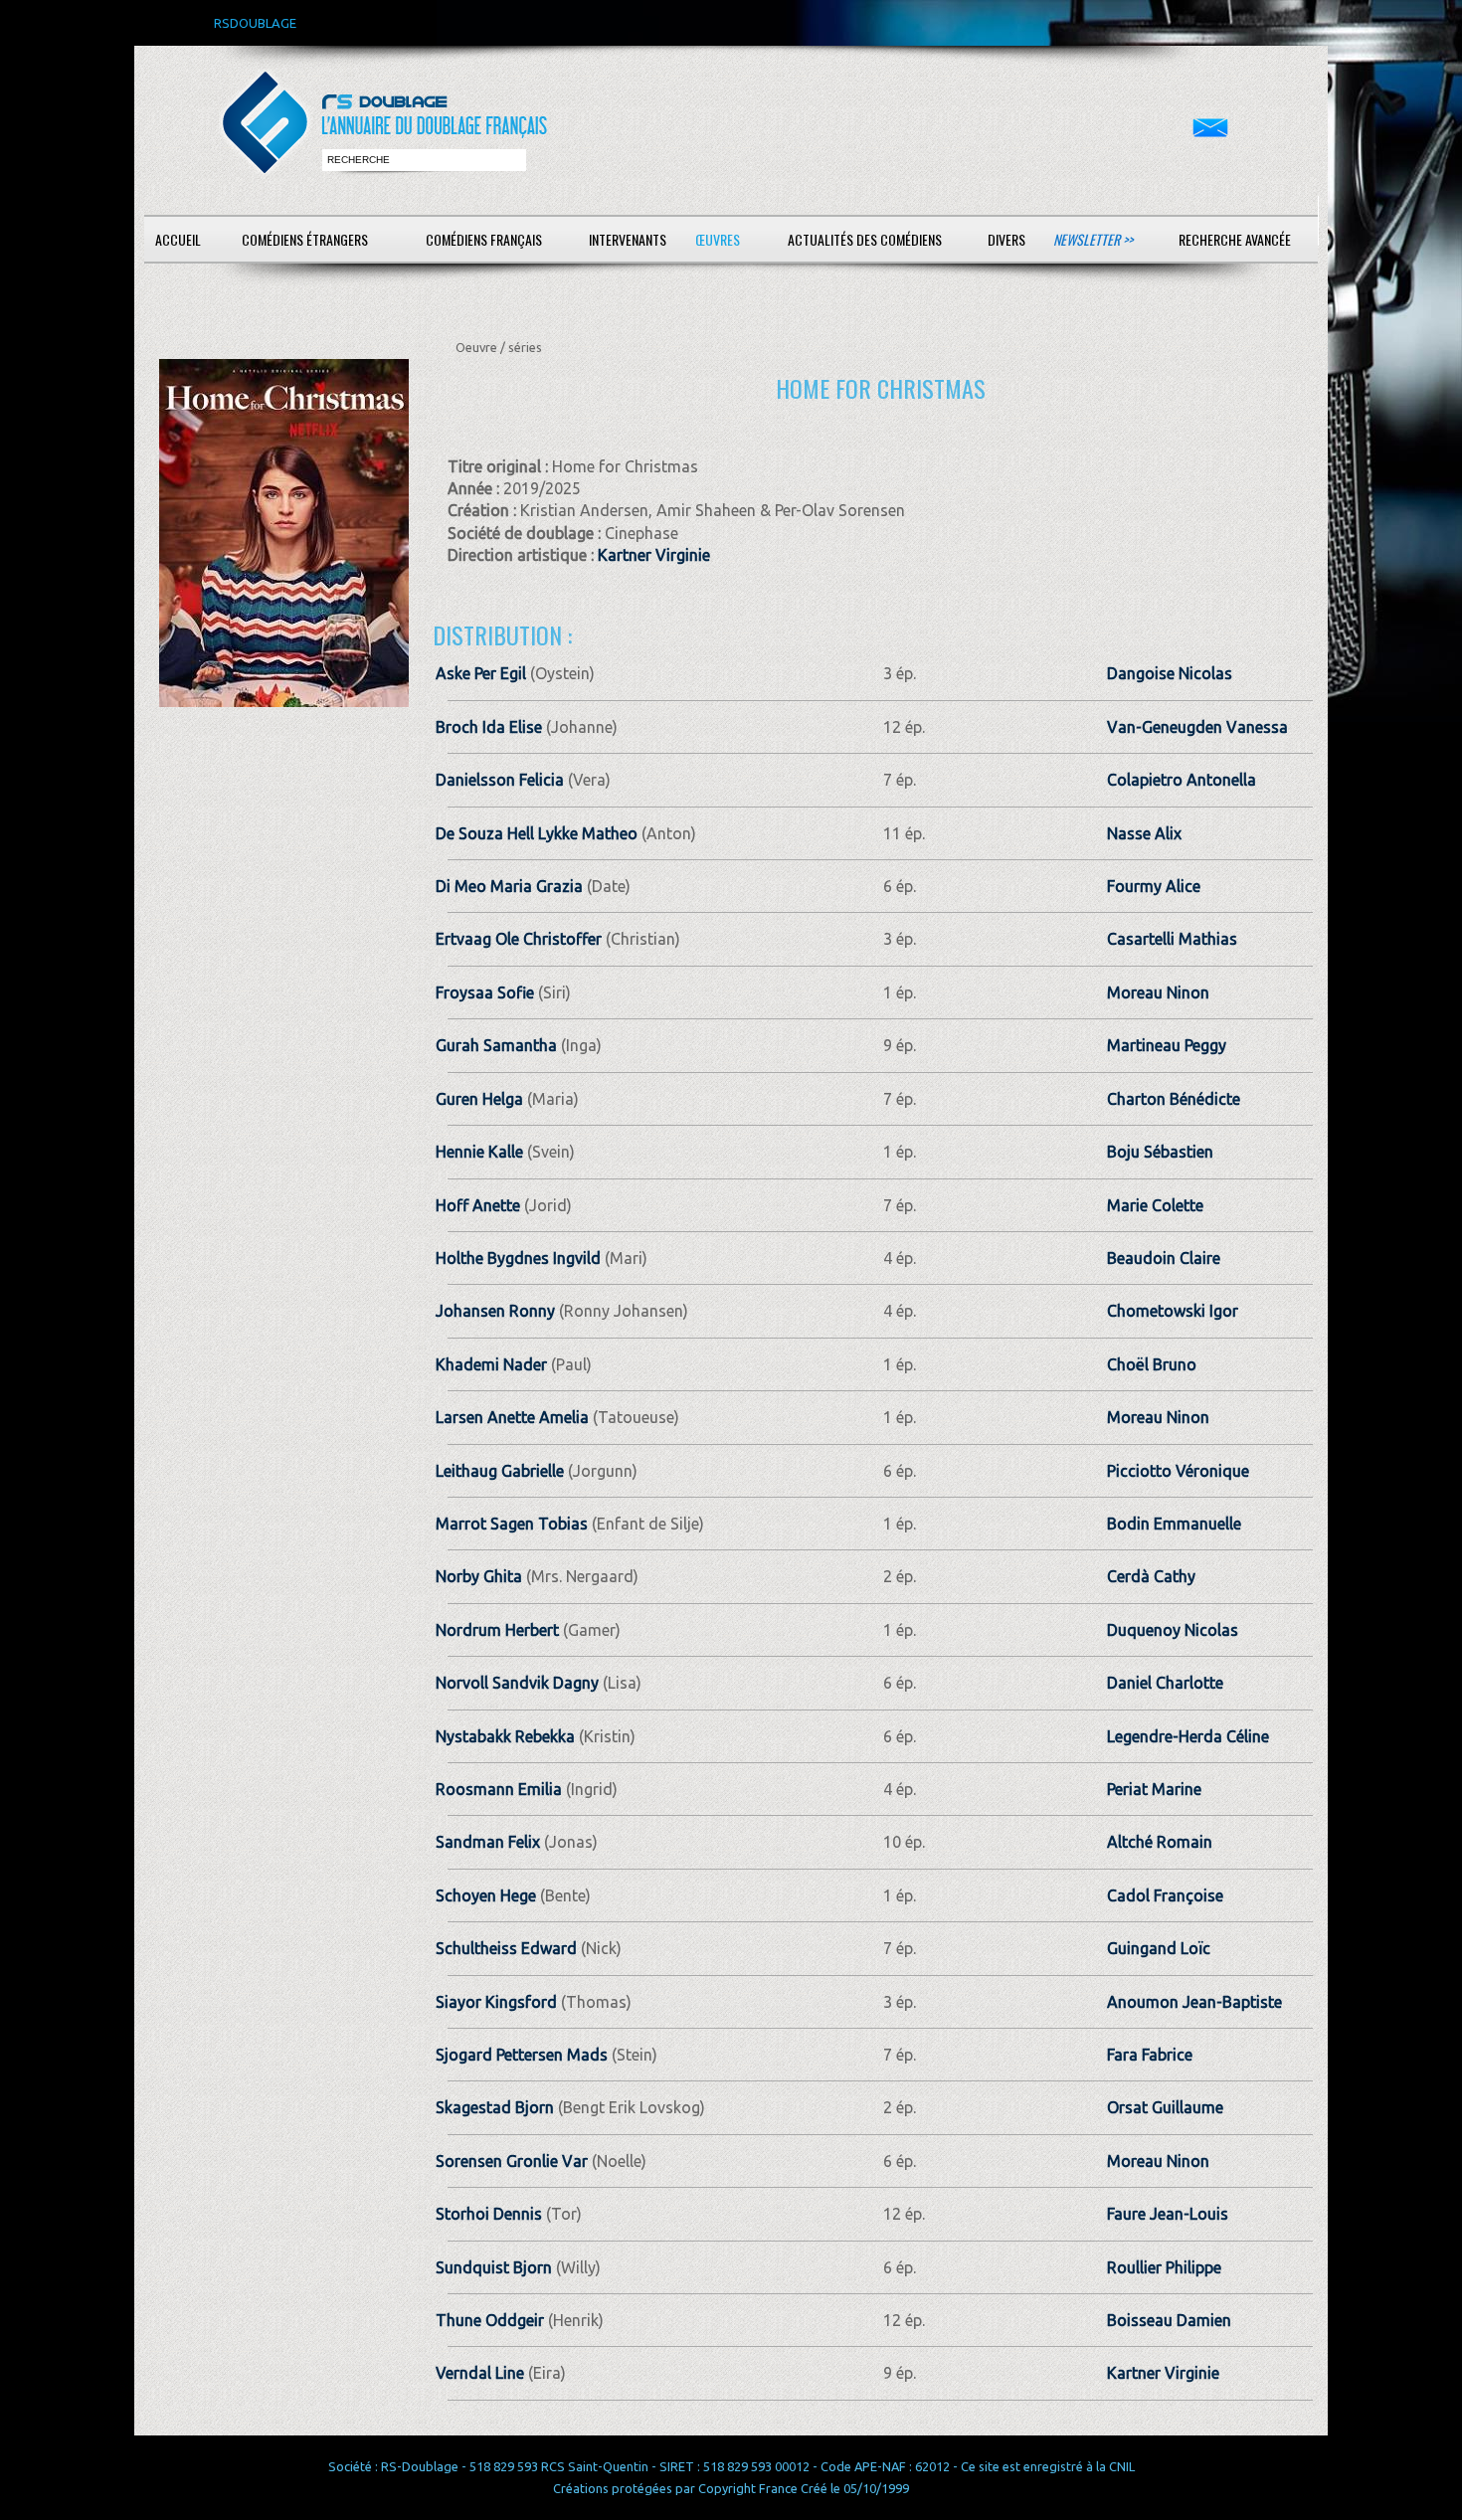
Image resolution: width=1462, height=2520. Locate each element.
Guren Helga (479, 1099)
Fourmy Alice (1154, 886)
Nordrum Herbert (497, 1630)
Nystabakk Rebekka (505, 1736)
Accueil (178, 239)
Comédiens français (484, 239)
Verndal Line (480, 2373)
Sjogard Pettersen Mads (522, 2055)
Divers (1006, 239)
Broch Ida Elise (489, 727)
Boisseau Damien (1169, 2320)
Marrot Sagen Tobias (512, 1524)
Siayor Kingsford (496, 2002)
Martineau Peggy (1167, 1045)
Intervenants (628, 239)
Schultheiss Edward (506, 1948)
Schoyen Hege (486, 1895)
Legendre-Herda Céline (1188, 1736)
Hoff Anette (478, 1205)
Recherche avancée (1235, 239)
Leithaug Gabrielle (500, 1471)
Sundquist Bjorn (494, 2267)
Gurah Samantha (496, 1045)
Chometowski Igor (1173, 1311)
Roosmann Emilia (499, 1789)
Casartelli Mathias (1172, 939)
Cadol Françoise (1165, 1895)
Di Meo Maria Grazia (509, 886)
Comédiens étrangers (305, 239)
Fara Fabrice (1150, 2055)
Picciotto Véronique (1178, 1471)
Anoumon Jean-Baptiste (1194, 2002)
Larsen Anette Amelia (512, 1417)
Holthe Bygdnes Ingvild (518, 1258)
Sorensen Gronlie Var (512, 2161)
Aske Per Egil (481, 673)
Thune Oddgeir (490, 2320)
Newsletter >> (1093, 239)
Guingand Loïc (1159, 1948)
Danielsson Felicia (500, 780)
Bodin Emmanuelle (1174, 1524)
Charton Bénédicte (1174, 1099)
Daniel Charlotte (1165, 1683)
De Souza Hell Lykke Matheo (537, 833)
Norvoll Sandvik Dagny (517, 1683)
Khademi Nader (491, 1364)
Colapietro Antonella (1182, 780)
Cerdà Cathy (1151, 1576)
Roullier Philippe (1164, 2267)
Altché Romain (1160, 1842)
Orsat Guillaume (1165, 2107)
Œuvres (718, 239)
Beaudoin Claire (1164, 1258)
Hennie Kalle (479, 1152)
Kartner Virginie (654, 555)
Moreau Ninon (1158, 992)
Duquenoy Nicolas (1173, 1630)
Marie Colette (1155, 1205)
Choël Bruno (1152, 1364)
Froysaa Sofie (485, 992)
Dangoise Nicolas (1170, 673)
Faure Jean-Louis (1168, 2214)
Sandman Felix (488, 1842)
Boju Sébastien (1160, 1152)
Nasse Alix (1144, 833)
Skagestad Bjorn (495, 2107)
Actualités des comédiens (865, 239)
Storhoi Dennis (489, 2214)
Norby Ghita (479, 1576)
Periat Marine (1154, 1789)
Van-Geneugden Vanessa (1197, 727)
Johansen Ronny (495, 1311)
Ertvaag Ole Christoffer (519, 939)
